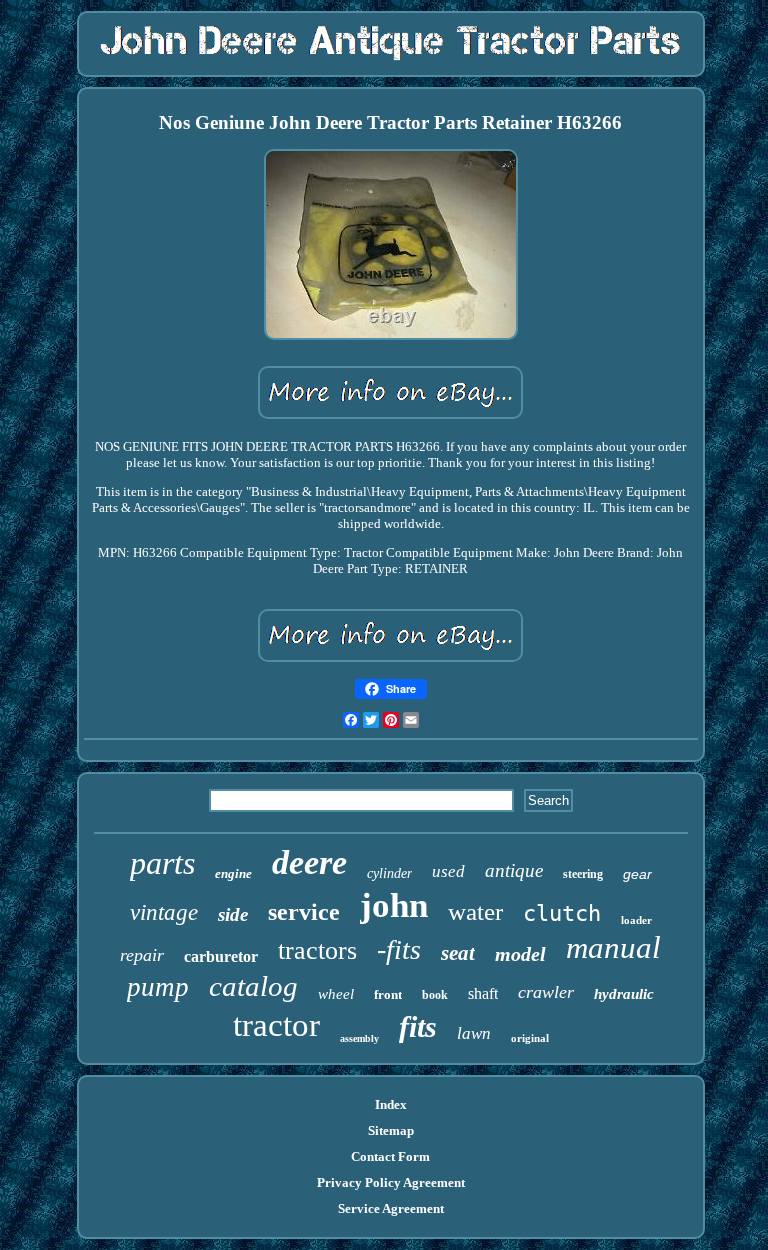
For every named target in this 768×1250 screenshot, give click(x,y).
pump (158, 987)
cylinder (389, 873)
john (394, 905)
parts (162, 863)
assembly (359, 1038)
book (435, 995)
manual (613, 947)
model (520, 954)
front (388, 994)
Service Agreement (391, 1208)
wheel (336, 994)
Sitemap (391, 1130)
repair (142, 955)
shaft (483, 993)
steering (583, 874)
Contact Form (390, 1156)
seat (458, 953)
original (530, 1038)
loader (636, 920)
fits (418, 1026)
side (233, 914)
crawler (546, 992)
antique (514, 870)
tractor (276, 1025)
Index (391, 1104)
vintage (164, 912)
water (475, 911)
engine (233, 873)
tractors (317, 950)
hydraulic (624, 994)
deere (309, 862)
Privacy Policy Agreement (391, 1182)
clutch (562, 913)
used (448, 871)
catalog (253, 986)
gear (637, 874)
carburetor (221, 956)
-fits (399, 949)
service (304, 912)
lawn (474, 1033)
